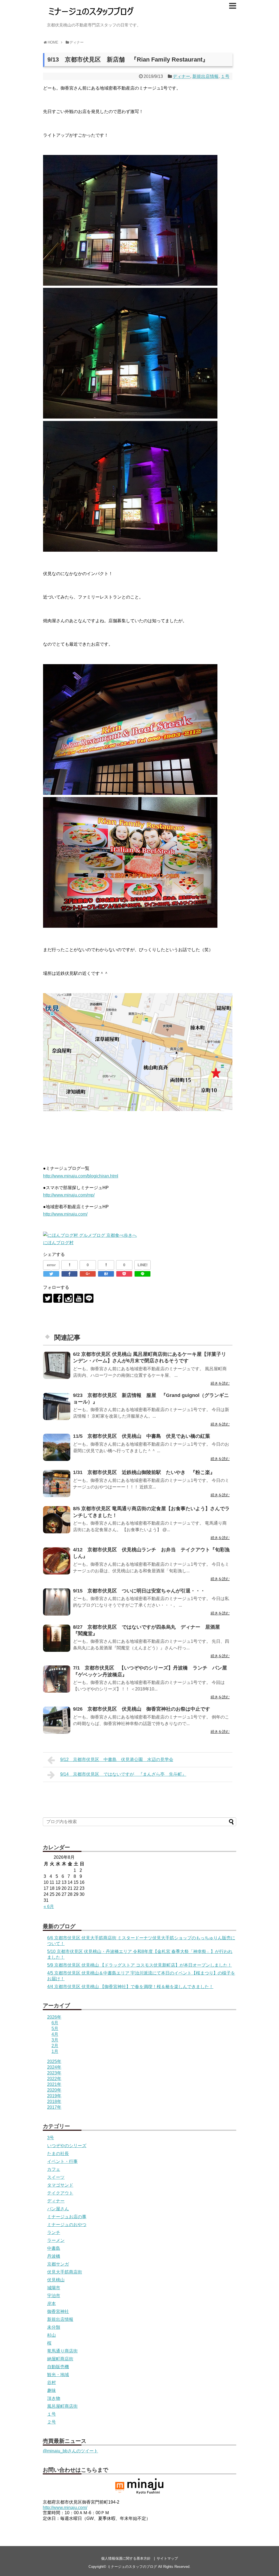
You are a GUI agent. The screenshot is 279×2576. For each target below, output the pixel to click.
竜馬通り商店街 (62, 2351)
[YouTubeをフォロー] (79, 1298)
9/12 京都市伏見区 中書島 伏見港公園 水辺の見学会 (117, 1759)
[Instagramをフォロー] (68, 1298)
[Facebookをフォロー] (58, 1298)
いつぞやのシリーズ (67, 2146)
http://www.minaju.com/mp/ (69, 1195)
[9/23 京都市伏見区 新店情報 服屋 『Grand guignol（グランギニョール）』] (57, 1406)
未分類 (54, 2327)
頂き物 (54, 2398)
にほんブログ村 (58, 1243)
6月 (55, 2023)
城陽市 (54, 2288)
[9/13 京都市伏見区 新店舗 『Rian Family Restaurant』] (106, 1274)
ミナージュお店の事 (67, 2217)
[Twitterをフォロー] (48, 1298)
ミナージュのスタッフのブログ (132, 2567)
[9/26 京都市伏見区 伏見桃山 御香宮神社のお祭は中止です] (57, 1720)
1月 (55, 2051)
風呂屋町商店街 (62, 2406)
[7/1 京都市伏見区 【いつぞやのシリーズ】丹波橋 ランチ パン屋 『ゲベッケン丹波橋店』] (57, 1679)
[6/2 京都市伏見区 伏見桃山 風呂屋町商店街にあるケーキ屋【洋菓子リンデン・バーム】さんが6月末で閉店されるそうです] (57, 1365)
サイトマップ (167, 2558)
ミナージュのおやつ (67, 2225)
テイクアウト (60, 2193)
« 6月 (49, 1907)
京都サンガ (58, 2264)
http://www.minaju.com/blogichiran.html (81, 1176)
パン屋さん (58, 2209)
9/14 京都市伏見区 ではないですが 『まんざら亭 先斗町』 (123, 1774)
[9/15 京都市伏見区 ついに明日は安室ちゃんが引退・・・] (57, 1602)
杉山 (51, 2335)
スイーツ (56, 2177)
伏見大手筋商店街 (65, 2272)
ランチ (54, 2232)
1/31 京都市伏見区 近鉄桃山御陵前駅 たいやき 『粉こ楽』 (146, 1472)
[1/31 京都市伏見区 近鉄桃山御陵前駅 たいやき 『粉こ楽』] (57, 1484)
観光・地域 (58, 2375)
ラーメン (56, 2240)
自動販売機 (58, 2367)
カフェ (54, 2169)
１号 (225, 76)
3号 (51, 2138)
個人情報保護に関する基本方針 (126, 2558)
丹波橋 (54, 2256)
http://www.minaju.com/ (65, 1214)
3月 (55, 2040)
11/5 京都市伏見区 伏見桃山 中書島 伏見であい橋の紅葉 (142, 1436)
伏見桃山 (56, 2280)
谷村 (51, 2383)
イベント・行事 (62, 2161)
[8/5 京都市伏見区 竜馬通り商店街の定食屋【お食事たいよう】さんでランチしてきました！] (57, 1520)
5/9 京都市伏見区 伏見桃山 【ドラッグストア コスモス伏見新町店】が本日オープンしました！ (139, 1965)
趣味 (51, 2390)
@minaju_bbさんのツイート (70, 2451)
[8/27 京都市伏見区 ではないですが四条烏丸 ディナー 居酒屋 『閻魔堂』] (57, 1638)
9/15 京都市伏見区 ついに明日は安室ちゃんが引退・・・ (139, 1591)
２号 (51, 2422)
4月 (55, 2034)
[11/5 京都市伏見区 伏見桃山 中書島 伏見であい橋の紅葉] (57, 1447)
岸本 (51, 2304)
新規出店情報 (205, 76)
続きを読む (220, 1383)
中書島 (54, 2248)
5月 (55, 2029)
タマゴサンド (60, 2185)
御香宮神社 (58, 2311)
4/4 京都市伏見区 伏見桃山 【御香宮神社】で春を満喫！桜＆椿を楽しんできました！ (130, 1987)
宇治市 (54, 2296)
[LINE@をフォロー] (89, 1298)
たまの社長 (58, 2154)
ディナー (181, 76)
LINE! (143, 1265)
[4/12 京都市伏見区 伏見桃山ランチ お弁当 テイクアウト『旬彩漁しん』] (57, 1561)
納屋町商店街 (60, 2359)
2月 (55, 2046)
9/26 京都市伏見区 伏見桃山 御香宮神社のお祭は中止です (142, 1709)
